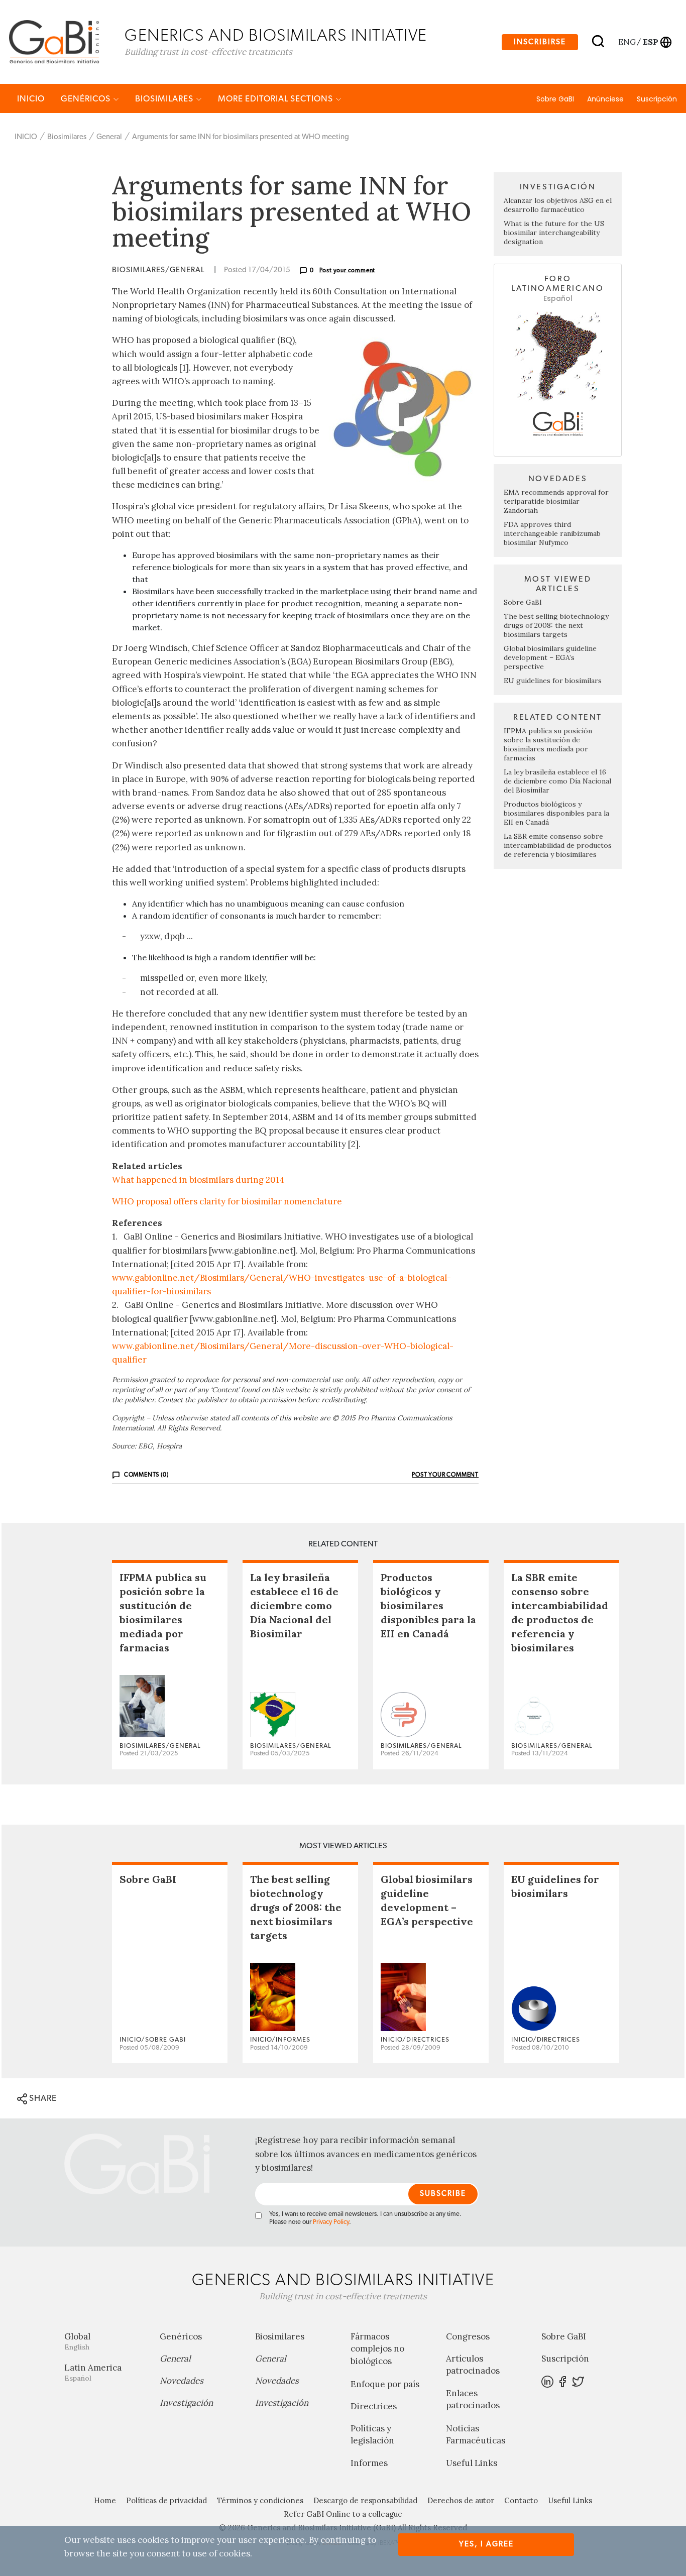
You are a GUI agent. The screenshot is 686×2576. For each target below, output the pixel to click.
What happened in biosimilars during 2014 (198, 1180)
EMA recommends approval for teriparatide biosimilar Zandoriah (556, 501)
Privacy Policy (331, 2222)
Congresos (468, 2336)
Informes (369, 2463)
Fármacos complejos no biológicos (377, 2349)
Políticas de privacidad (166, 2500)
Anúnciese (605, 99)
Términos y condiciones (260, 2500)
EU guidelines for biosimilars (553, 681)
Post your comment (348, 270)
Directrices (374, 2406)
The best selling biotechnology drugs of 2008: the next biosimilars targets (556, 625)
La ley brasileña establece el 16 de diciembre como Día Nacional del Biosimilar (557, 781)
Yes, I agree (486, 2544)
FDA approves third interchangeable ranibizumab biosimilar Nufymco (552, 533)
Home (105, 2500)
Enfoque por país (385, 2384)
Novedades (182, 2381)
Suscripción (657, 99)
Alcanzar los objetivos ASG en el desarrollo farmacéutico (558, 205)
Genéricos (87, 99)
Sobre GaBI (555, 99)
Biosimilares (165, 99)
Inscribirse (540, 42)
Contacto (521, 2500)
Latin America (93, 2372)
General (109, 137)
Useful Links (472, 2463)
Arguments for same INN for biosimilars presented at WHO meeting (241, 137)
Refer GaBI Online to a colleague (343, 2514)
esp (650, 42)
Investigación (186, 2403)
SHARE (42, 2098)
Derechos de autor (461, 2500)
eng (626, 42)
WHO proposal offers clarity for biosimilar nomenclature (227, 1201)
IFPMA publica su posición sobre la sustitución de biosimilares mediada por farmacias (548, 744)
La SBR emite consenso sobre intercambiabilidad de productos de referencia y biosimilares (558, 845)
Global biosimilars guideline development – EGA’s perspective (550, 657)
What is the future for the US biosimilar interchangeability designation (554, 233)
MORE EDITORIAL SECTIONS (276, 99)
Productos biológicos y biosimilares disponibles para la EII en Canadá (556, 813)
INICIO (31, 99)
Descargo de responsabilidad (365, 2500)
